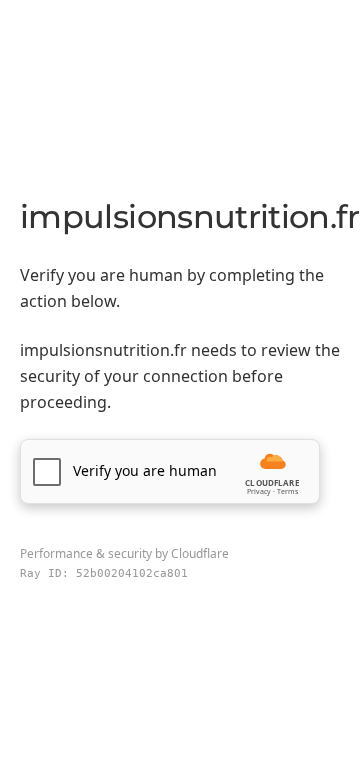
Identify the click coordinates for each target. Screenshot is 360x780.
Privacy (259, 491)
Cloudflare (200, 553)
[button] (170, 471)
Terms (287, 491)
